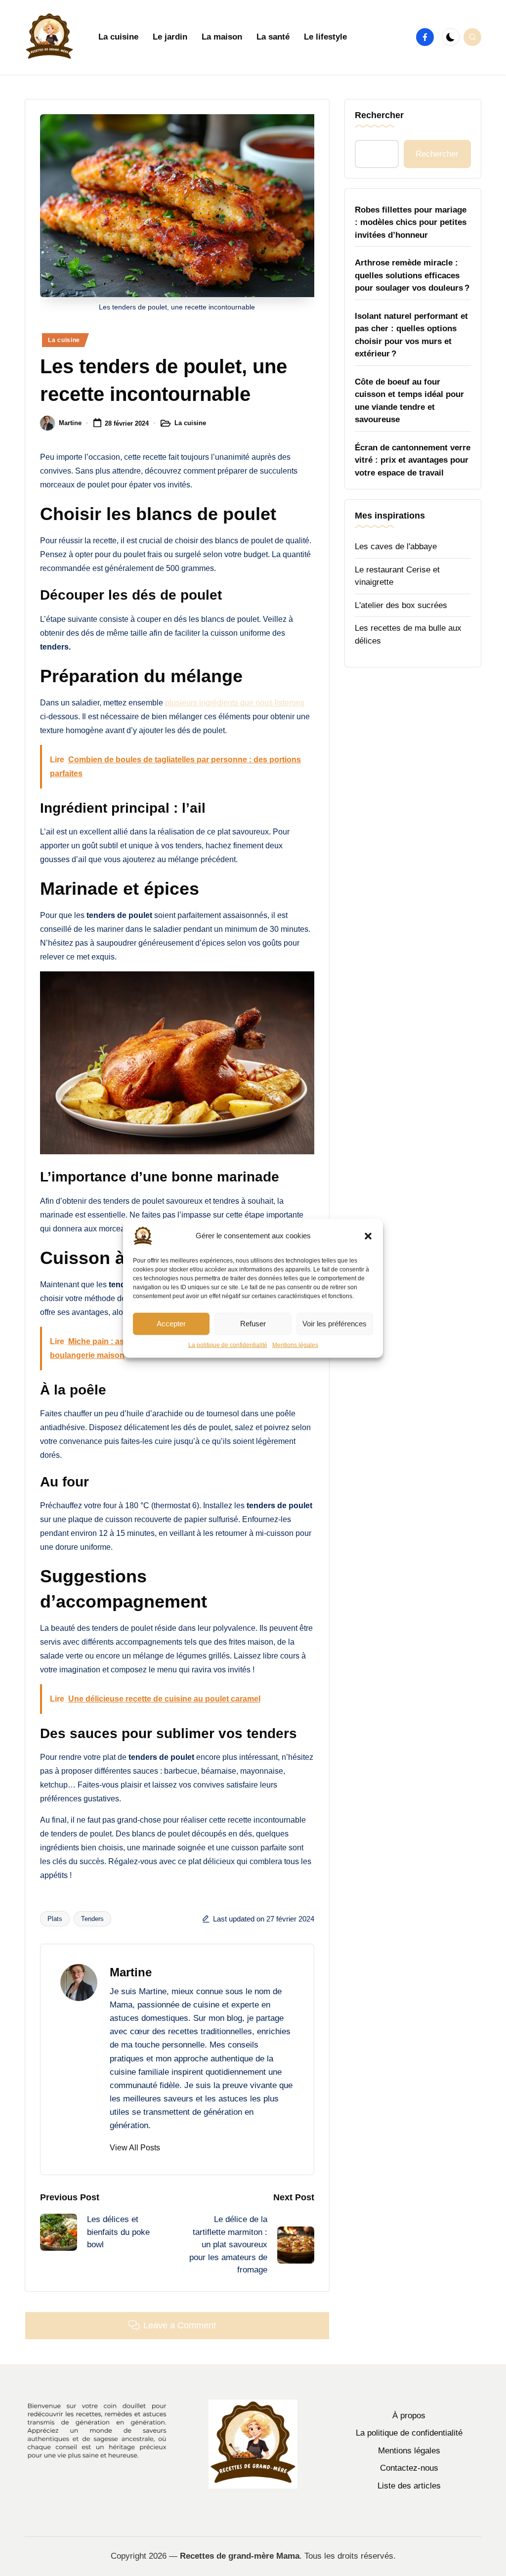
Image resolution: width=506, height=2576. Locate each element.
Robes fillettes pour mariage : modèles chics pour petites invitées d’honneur (411, 222)
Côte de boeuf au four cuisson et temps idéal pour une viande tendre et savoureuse (409, 401)
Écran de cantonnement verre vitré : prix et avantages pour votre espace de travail (413, 460)
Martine (131, 1972)
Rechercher (379, 115)
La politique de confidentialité (228, 1345)
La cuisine (64, 340)
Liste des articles (409, 2486)
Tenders (92, 1919)
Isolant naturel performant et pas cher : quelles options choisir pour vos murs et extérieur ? (411, 335)
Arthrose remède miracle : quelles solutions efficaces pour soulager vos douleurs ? (412, 275)
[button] (368, 1236)
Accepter (171, 1324)
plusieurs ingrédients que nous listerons (235, 703)
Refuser (253, 1324)
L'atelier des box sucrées (401, 605)
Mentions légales (295, 1345)
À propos (409, 2416)
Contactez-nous (409, 2468)
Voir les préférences (335, 1324)
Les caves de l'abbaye (396, 546)
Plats (55, 1919)
